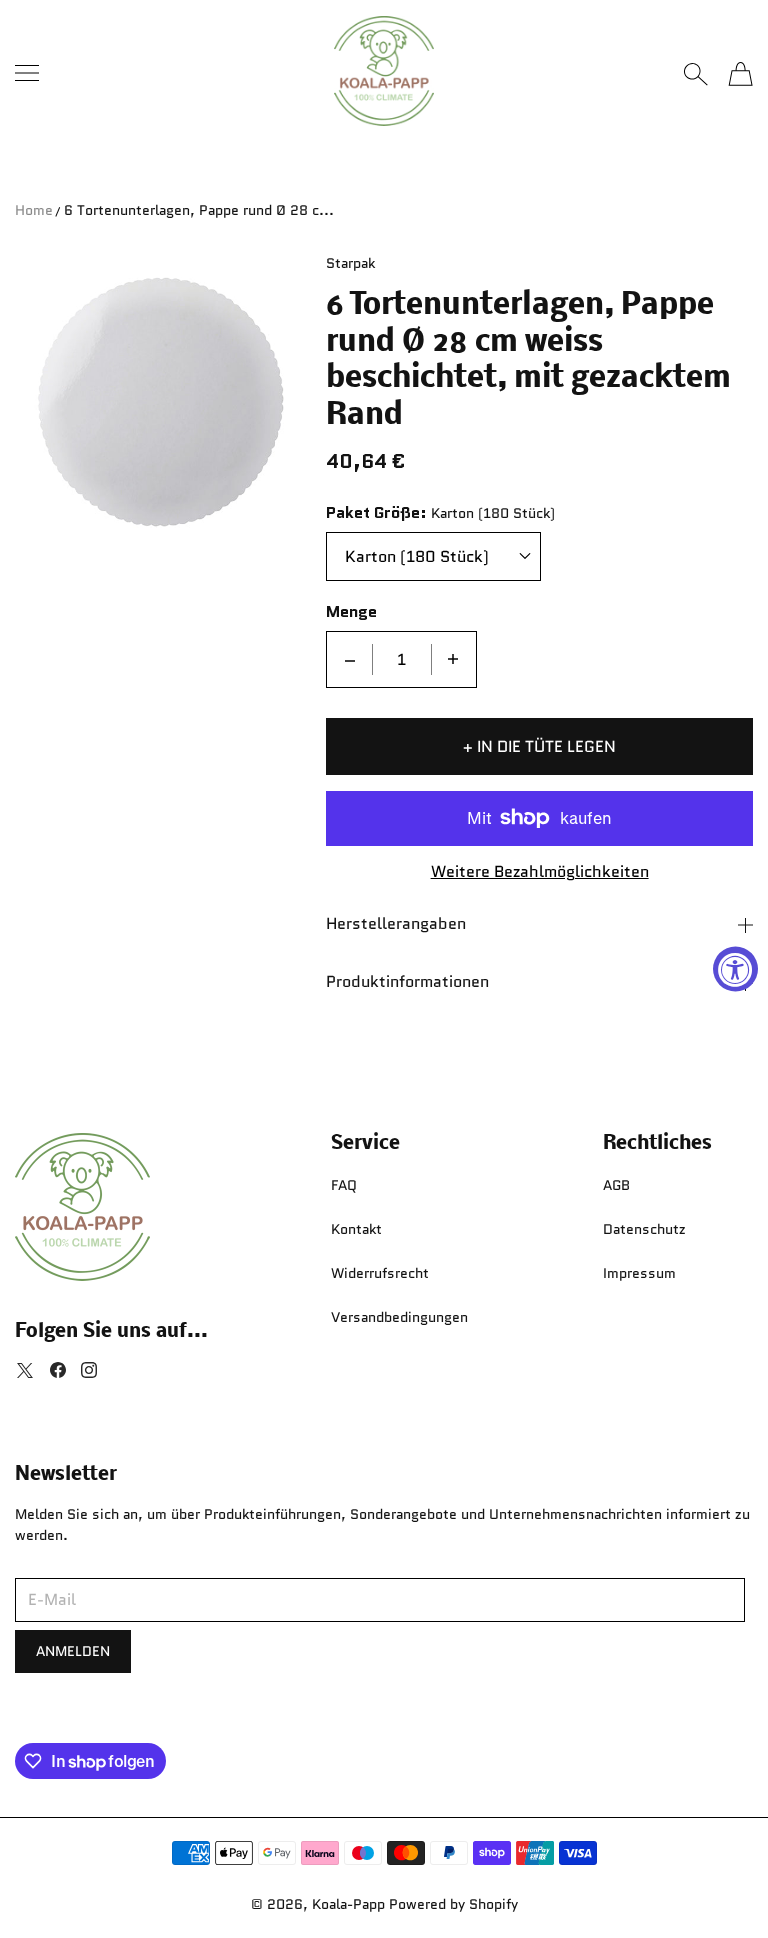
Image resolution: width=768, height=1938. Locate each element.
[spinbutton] (402, 659)
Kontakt (356, 1229)
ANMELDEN (73, 1651)
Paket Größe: (376, 513)
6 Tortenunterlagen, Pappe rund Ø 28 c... (199, 210)
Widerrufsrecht (380, 1273)
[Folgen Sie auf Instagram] (89, 1370)
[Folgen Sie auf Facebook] (58, 1370)
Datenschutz (644, 1229)
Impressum (639, 1273)
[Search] (695, 74)
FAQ (344, 1185)
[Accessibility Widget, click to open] (735, 969)
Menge (351, 612)
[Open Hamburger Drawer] (27, 73)
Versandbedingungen (399, 1317)
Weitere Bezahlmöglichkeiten (540, 872)
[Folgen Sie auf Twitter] (25, 1370)
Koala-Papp (348, 1904)
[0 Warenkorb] (740, 74)
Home (34, 210)
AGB (616, 1185)
